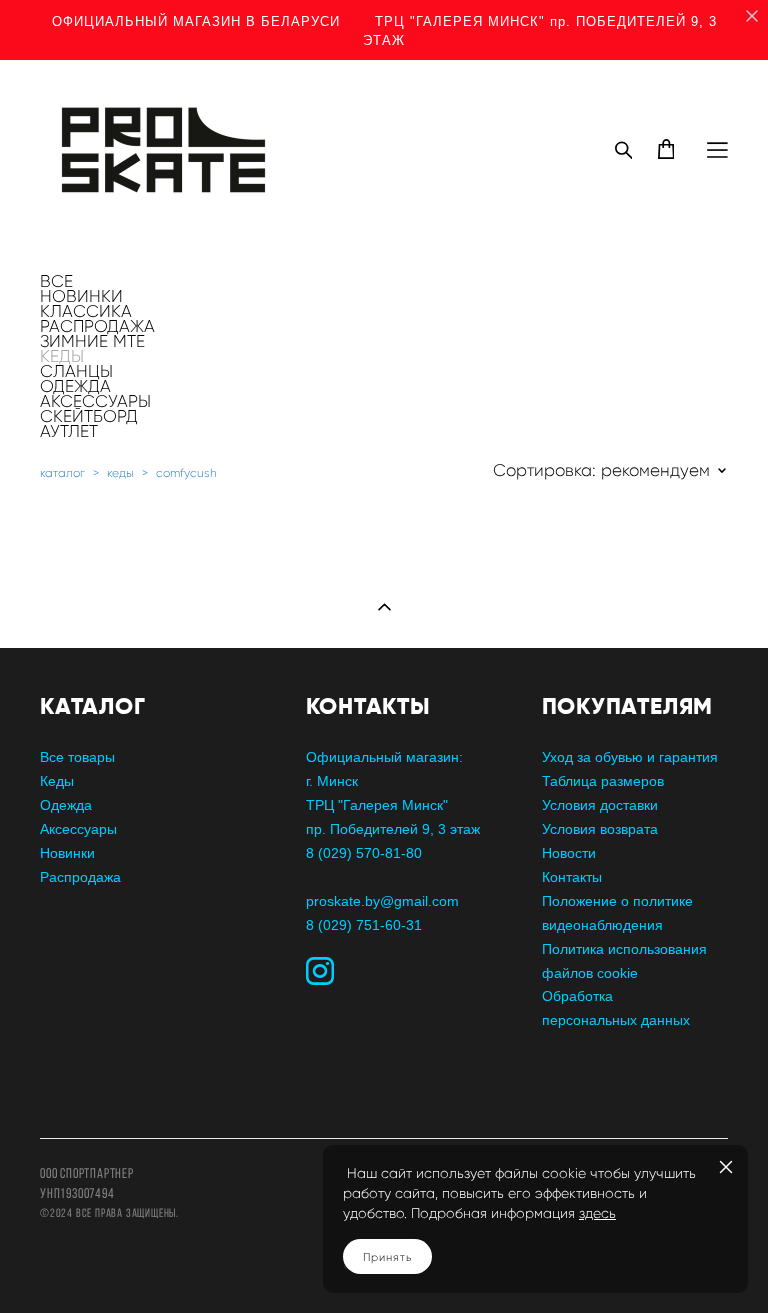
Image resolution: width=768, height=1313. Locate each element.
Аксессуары (78, 829)
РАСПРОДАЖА (97, 326)
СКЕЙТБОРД (89, 416)
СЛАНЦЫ (76, 371)
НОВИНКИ (81, 296)
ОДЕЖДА (75, 386)
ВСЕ (56, 281)
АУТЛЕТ (69, 431)
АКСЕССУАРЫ (95, 401)
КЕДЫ (62, 356)
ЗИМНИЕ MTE (92, 341)
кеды (120, 472)
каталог (62, 472)
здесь (597, 1213)
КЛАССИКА (86, 311)
